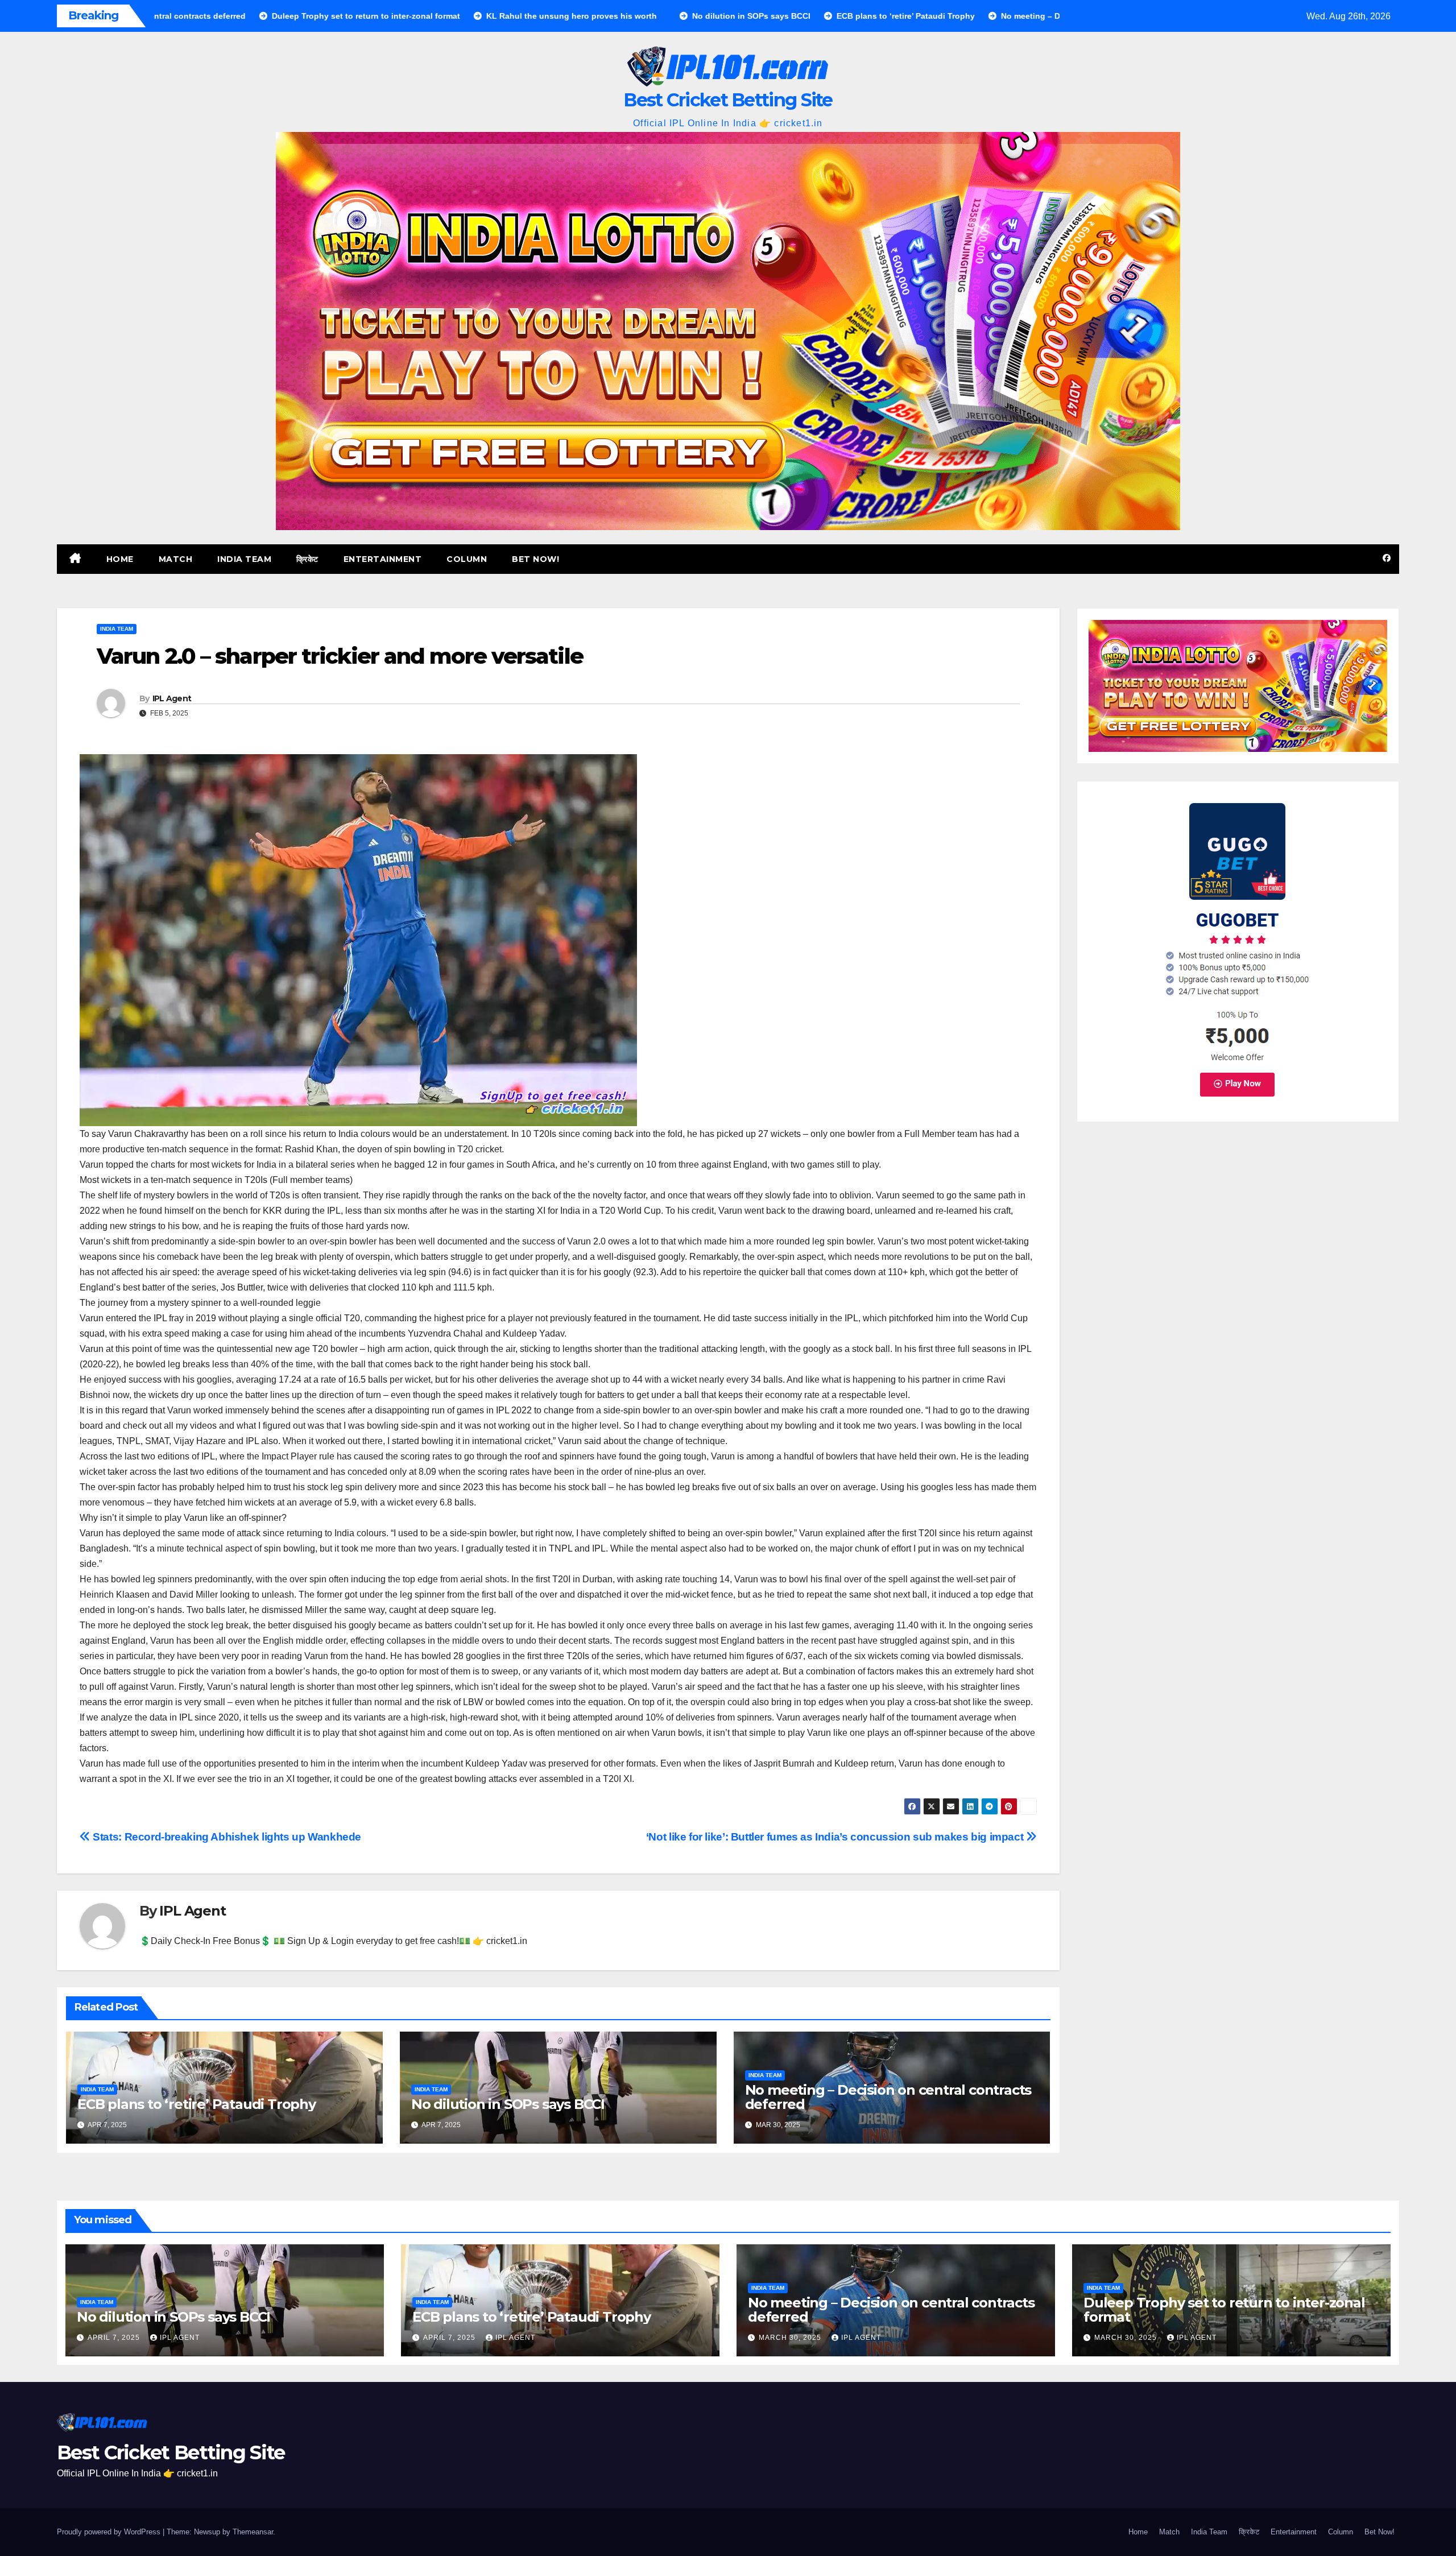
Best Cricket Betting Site (728, 100)
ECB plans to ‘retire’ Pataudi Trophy (197, 2104)
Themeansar (253, 2532)
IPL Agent (172, 698)
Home (120, 559)
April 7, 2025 (115, 2338)
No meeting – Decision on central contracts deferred (888, 2097)
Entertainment (383, 559)
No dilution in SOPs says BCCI (508, 2104)
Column (467, 559)
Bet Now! (535, 559)
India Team (244, 559)
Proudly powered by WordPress (110, 2532)
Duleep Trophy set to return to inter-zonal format (1224, 2310)
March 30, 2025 (791, 2338)
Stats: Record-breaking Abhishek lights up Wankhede (226, 1837)
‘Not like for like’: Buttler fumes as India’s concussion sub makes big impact (836, 1837)
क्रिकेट (307, 559)
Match (176, 559)
